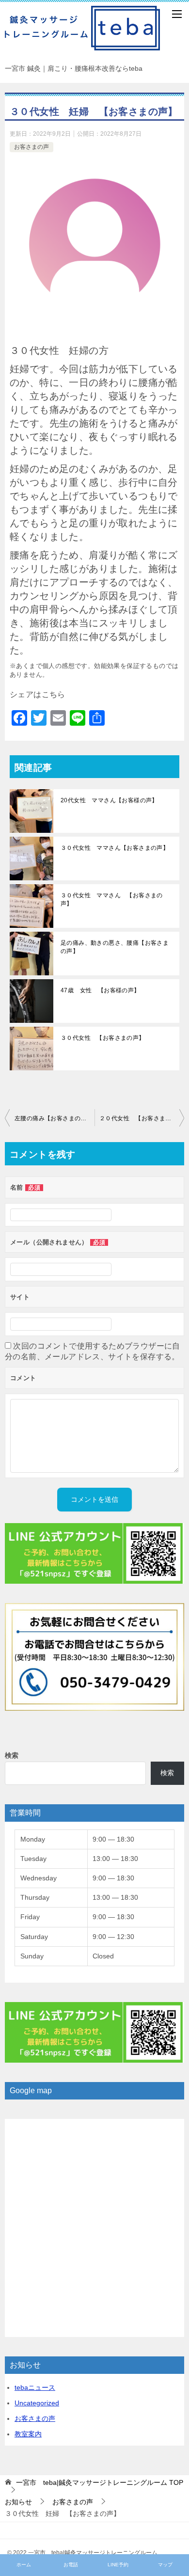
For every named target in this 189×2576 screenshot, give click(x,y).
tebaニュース (35, 2387)
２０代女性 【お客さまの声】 (142, 1118)
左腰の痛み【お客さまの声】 (54, 1118)
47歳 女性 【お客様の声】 (100, 990)
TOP (100, 2482)
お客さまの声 (31, 147)
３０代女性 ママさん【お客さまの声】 (115, 848)
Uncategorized (37, 2403)
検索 (12, 1755)
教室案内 (28, 2434)
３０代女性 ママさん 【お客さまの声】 (112, 899)
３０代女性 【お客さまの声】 (103, 1038)
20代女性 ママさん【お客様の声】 (109, 800)
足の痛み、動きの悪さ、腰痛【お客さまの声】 (115, 947)
